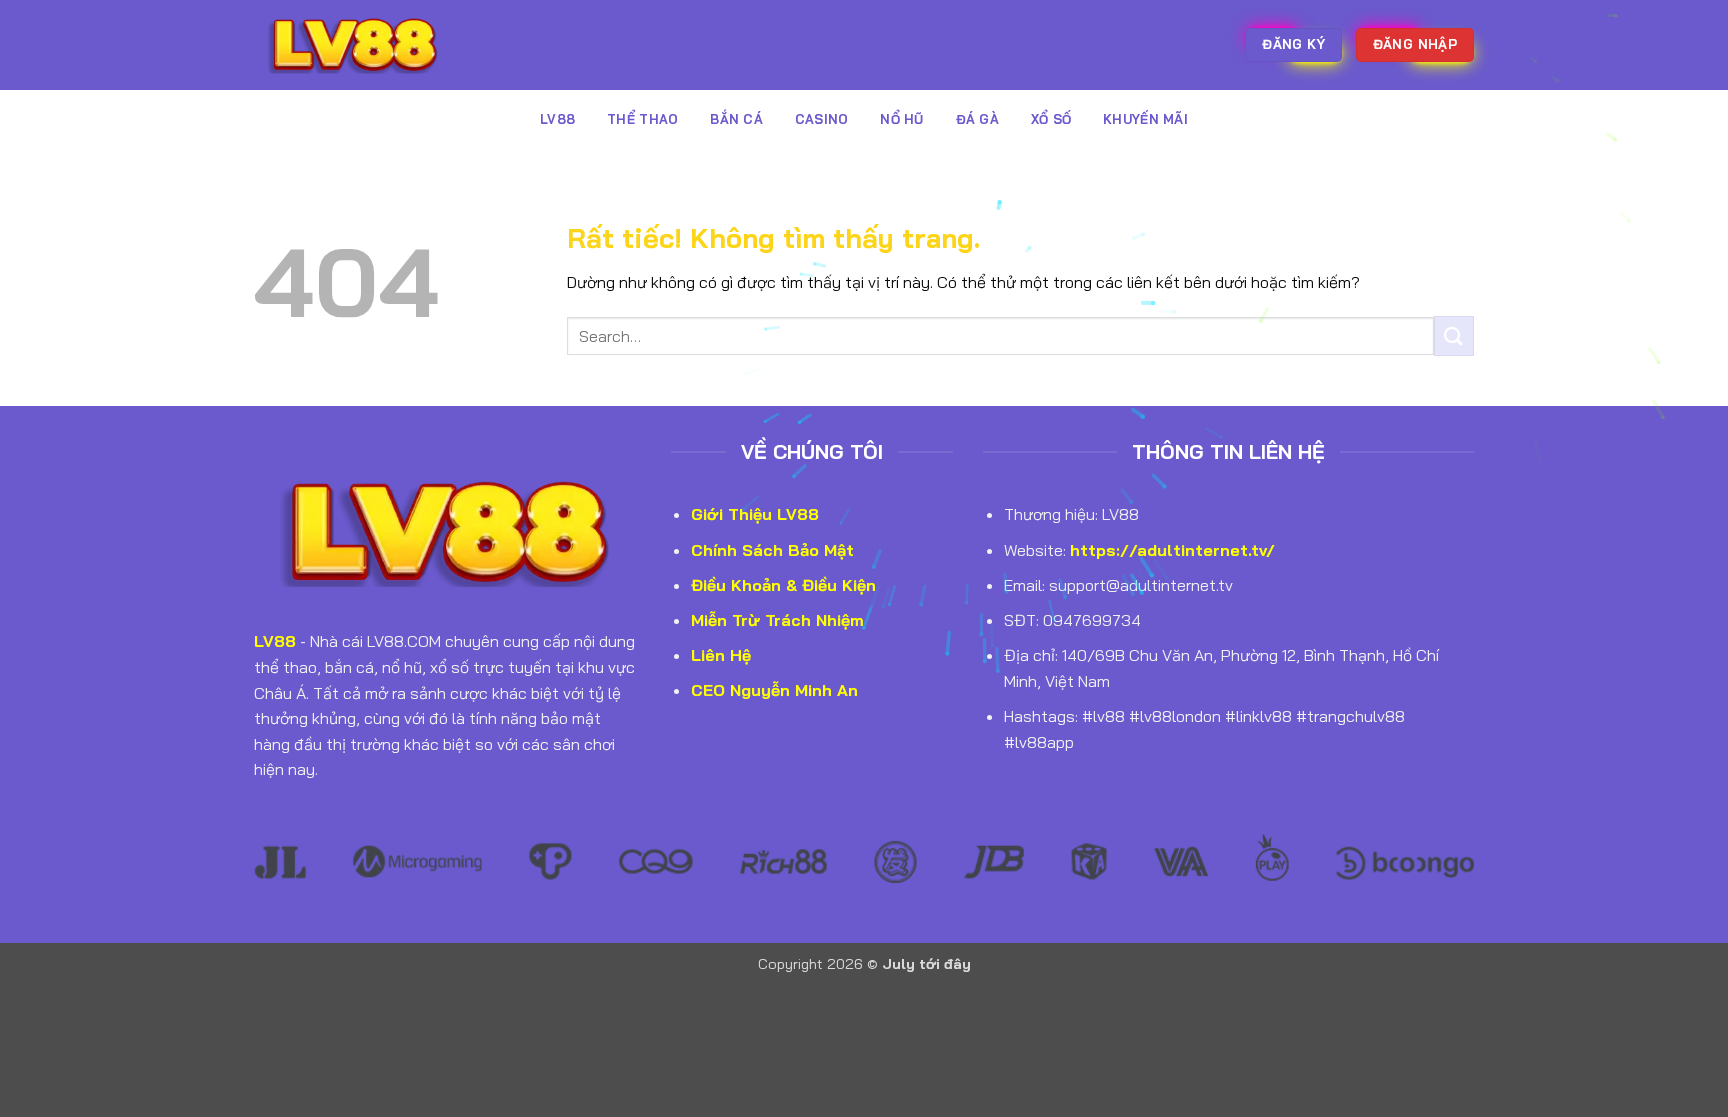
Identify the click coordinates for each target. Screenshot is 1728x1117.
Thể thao (642, 119)
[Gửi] (1454, 335)
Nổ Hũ (901, 119)
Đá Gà (977, 119)
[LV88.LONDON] (354, 44)
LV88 (557, 119)
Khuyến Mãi (1145, 119)
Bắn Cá (736, 119)
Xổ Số (1051, 119)
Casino (822, 119)
